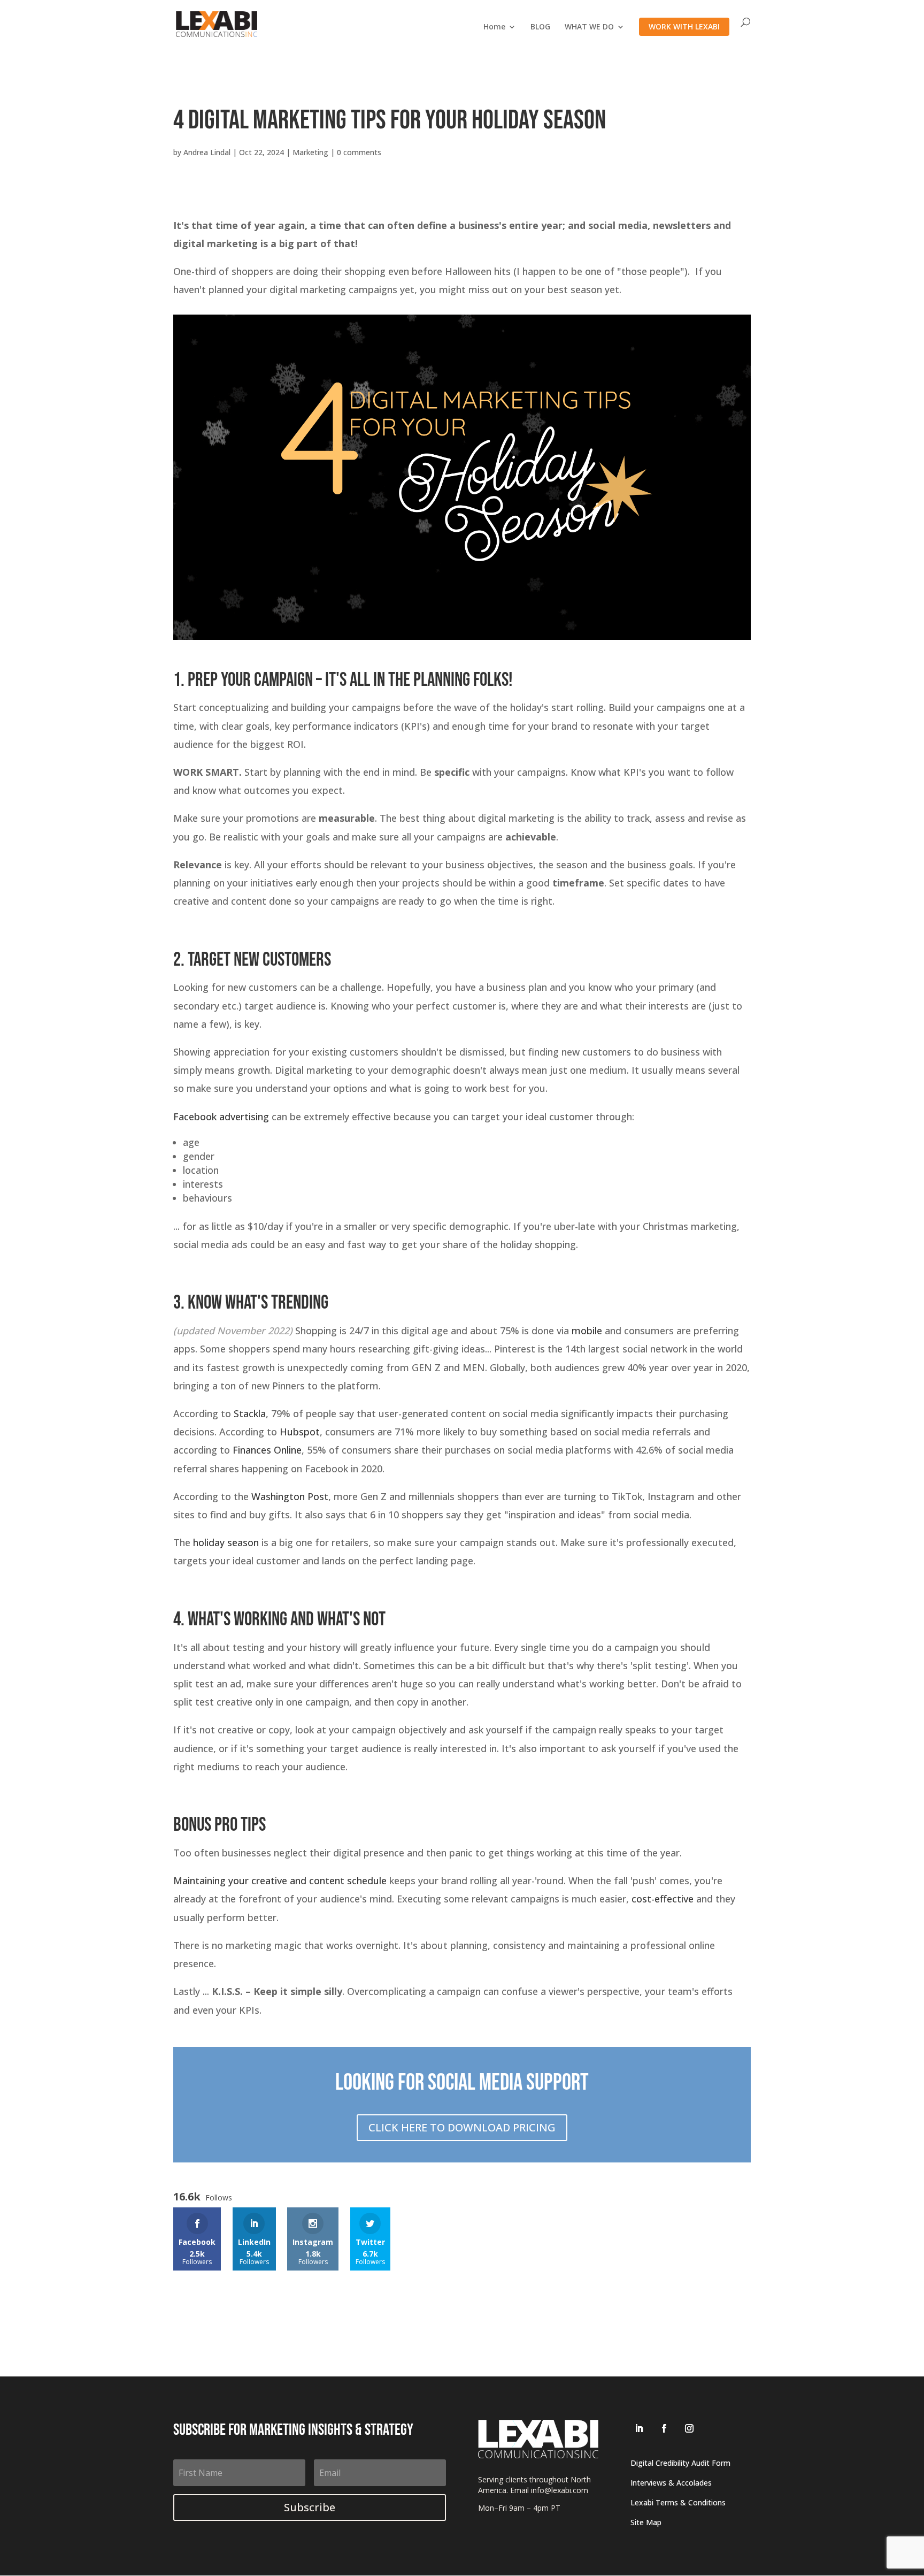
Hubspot (300, 1432)
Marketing (310, 152)
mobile (587, 1331)
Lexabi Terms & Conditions (678, 2502)
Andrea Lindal (207, 152)
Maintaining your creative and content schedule (280, 1881)
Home (494, 27)
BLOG (540, 27)
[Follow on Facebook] (664, 2428)
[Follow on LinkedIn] (639, 2428)
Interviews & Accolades (671, 2483)
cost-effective (663, 1899)
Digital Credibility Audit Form (680, 2463)
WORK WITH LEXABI (684, 26)
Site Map (646, 2522)
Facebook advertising (221, 1117)
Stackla (250, 1413)
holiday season (226, 1542)
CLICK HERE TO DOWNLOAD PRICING (462, 2127)
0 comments (359, 152)
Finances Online (267, 1450)
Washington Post (290, 1496)
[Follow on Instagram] (689, 2428)
